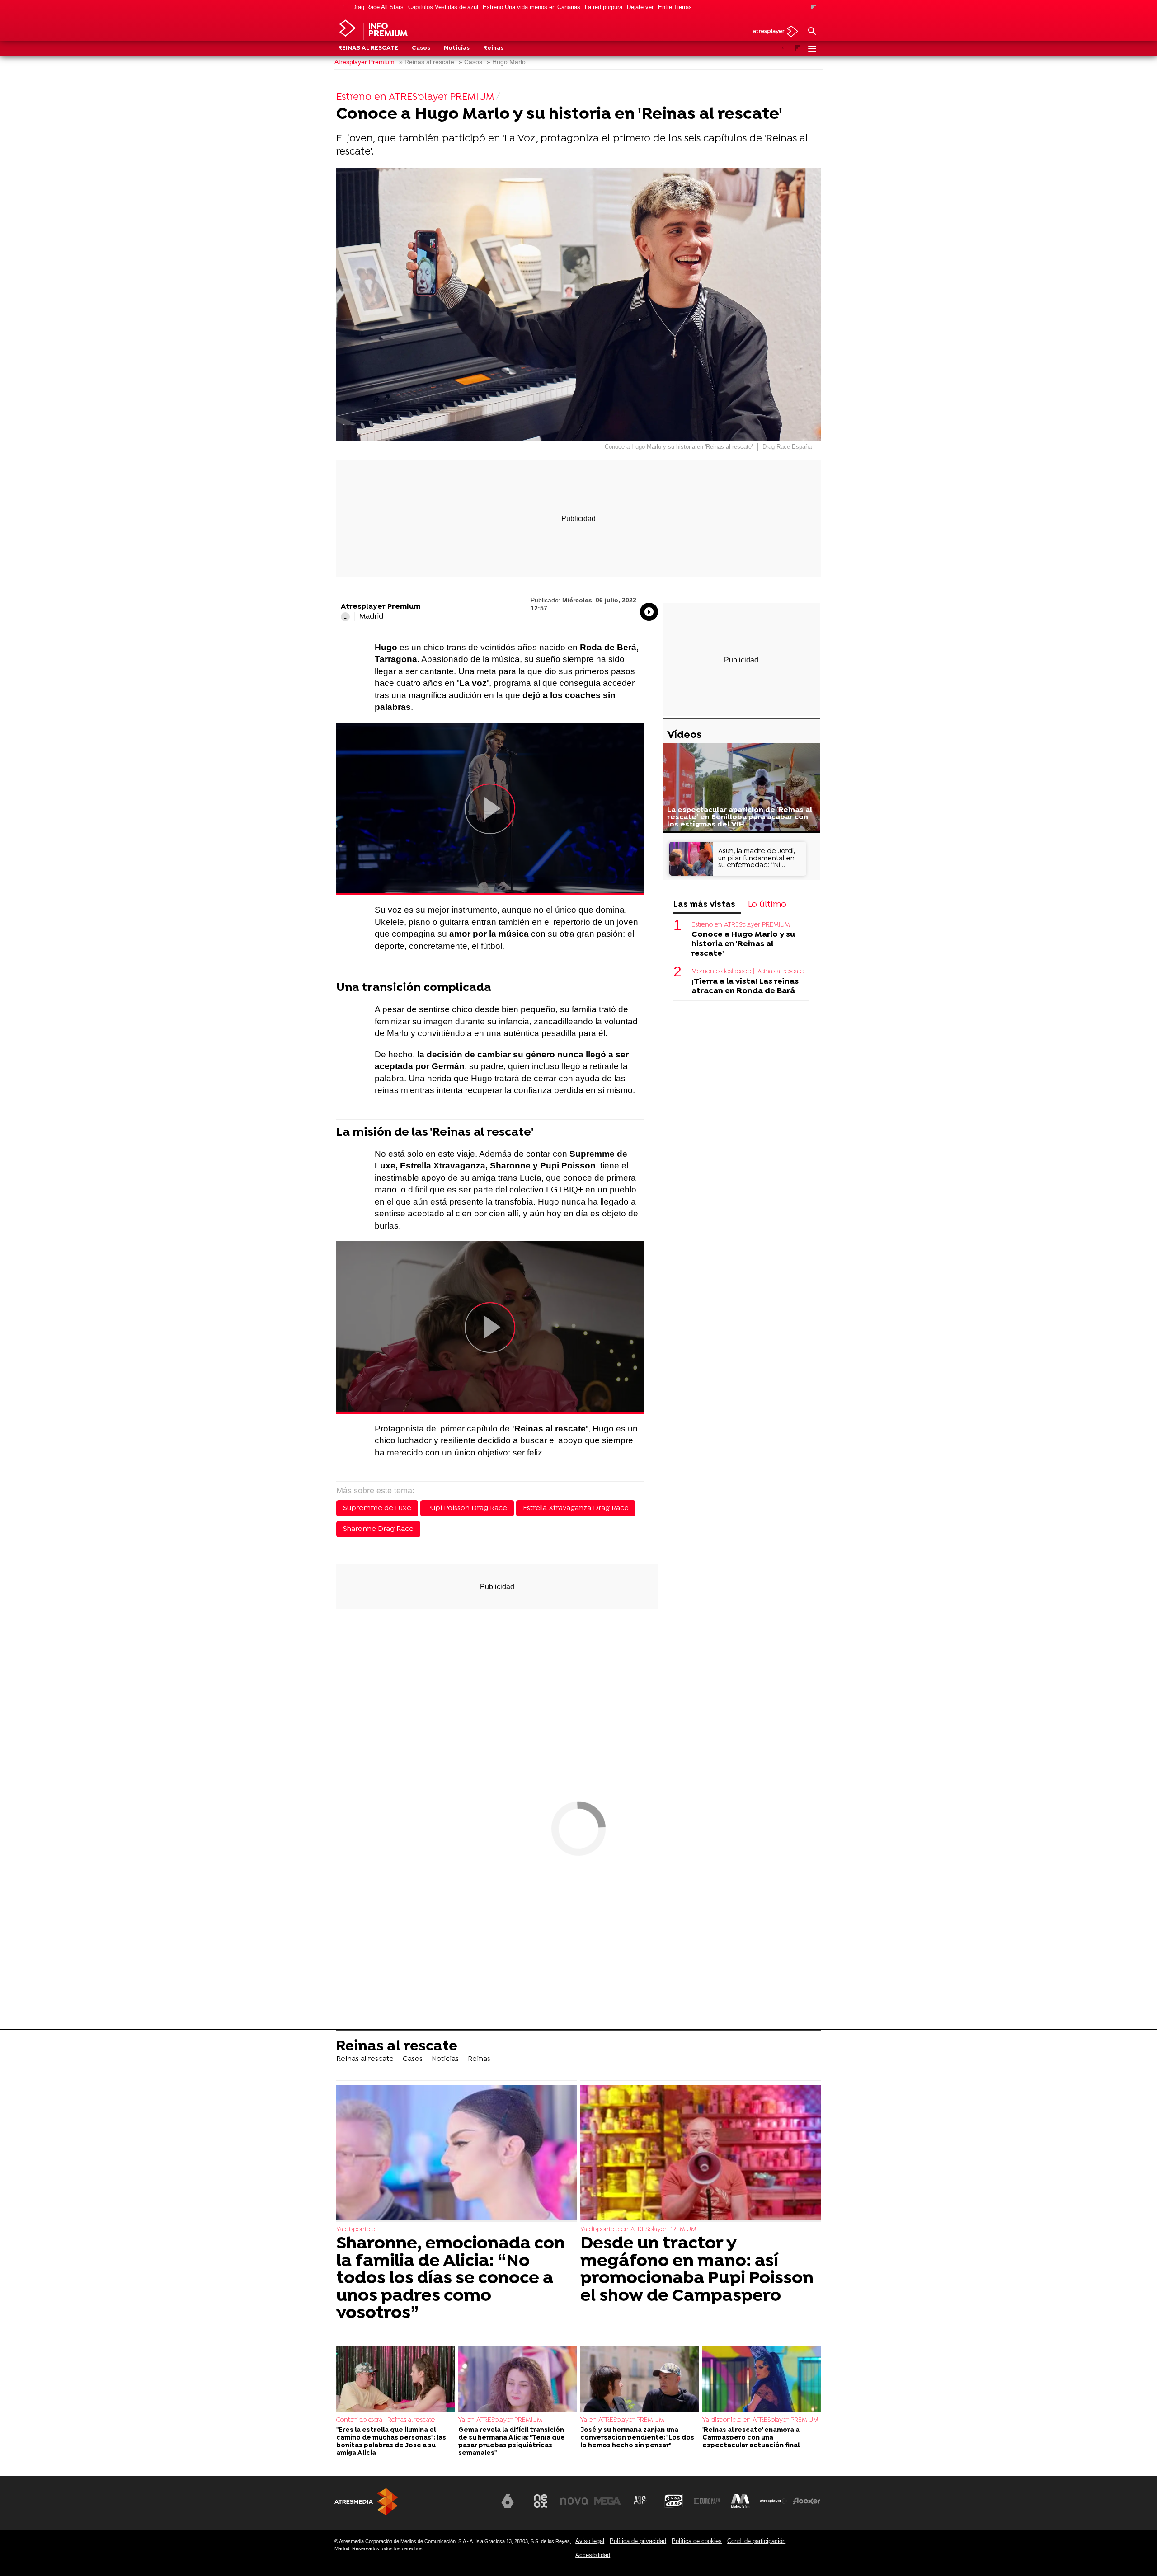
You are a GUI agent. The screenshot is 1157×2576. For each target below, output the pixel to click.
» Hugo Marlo (506, 62)
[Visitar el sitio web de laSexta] (508, 2501)
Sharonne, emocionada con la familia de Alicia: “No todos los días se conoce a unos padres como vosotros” (451, 2279)
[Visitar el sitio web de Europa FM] (707, 2501)
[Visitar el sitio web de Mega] (607, 2501)
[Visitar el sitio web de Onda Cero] (674, 2501)
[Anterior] (343, 7)
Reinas (493, 48)
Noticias (457, 48)
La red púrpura (604, 7)
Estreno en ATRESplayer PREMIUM (741, 925)
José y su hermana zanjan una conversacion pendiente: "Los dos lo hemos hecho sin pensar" (637, 2438)
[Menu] (812, 49)
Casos (421, 48)
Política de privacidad (638, 2541)
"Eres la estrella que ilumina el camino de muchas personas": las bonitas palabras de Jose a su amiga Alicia (391, 2442)
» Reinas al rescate (427, 62)
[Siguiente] (814, 7)
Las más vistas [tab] (704, 905)
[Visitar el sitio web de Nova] (574, 2501)
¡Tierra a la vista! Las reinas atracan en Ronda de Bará (745, 986)
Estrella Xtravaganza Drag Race (576, 1508)
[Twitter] (345, 617)
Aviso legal (590, 2541)
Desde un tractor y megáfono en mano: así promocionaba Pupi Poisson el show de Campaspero (697, 2270)
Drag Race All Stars (378, 7)
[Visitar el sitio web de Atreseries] (640, 2501)
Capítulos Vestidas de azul (443, 7)
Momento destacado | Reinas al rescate (748, 972)
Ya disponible (356, 2230)
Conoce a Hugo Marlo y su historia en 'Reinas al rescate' (743, 944)
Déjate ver (640, 7)
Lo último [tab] (767, 905)
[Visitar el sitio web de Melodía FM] (740, 2501)
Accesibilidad (593, 2555)
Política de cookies (697, 2541)
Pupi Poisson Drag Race (467, 1508)
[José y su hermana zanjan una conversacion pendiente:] (640, 2379)
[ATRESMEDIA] (366, 2502)
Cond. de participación (756, 2541)
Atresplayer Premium (365, 62)
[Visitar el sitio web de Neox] (541, 2501)
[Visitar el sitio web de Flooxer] (807, 2501)
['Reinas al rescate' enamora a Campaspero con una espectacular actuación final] (762, 2379)
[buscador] (812, 32)
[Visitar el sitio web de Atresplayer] (774, 2501)
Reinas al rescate (368, 48)
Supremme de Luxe (377, 1508)
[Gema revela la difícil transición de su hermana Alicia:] (517, 2379)
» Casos (470, 62)
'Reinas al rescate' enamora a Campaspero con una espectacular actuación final (751, 2438)
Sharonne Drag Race (378, 1529)
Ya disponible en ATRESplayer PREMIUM (638, 2230)
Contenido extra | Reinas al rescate (386, 2420)
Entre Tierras (675, 7)
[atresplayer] (772, 32)
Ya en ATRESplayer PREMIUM (500, 2420)
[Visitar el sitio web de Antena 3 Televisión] (474, 2505)
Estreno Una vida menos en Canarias (531, 7)
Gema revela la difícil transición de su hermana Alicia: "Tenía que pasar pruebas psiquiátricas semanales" (512, 2442)
